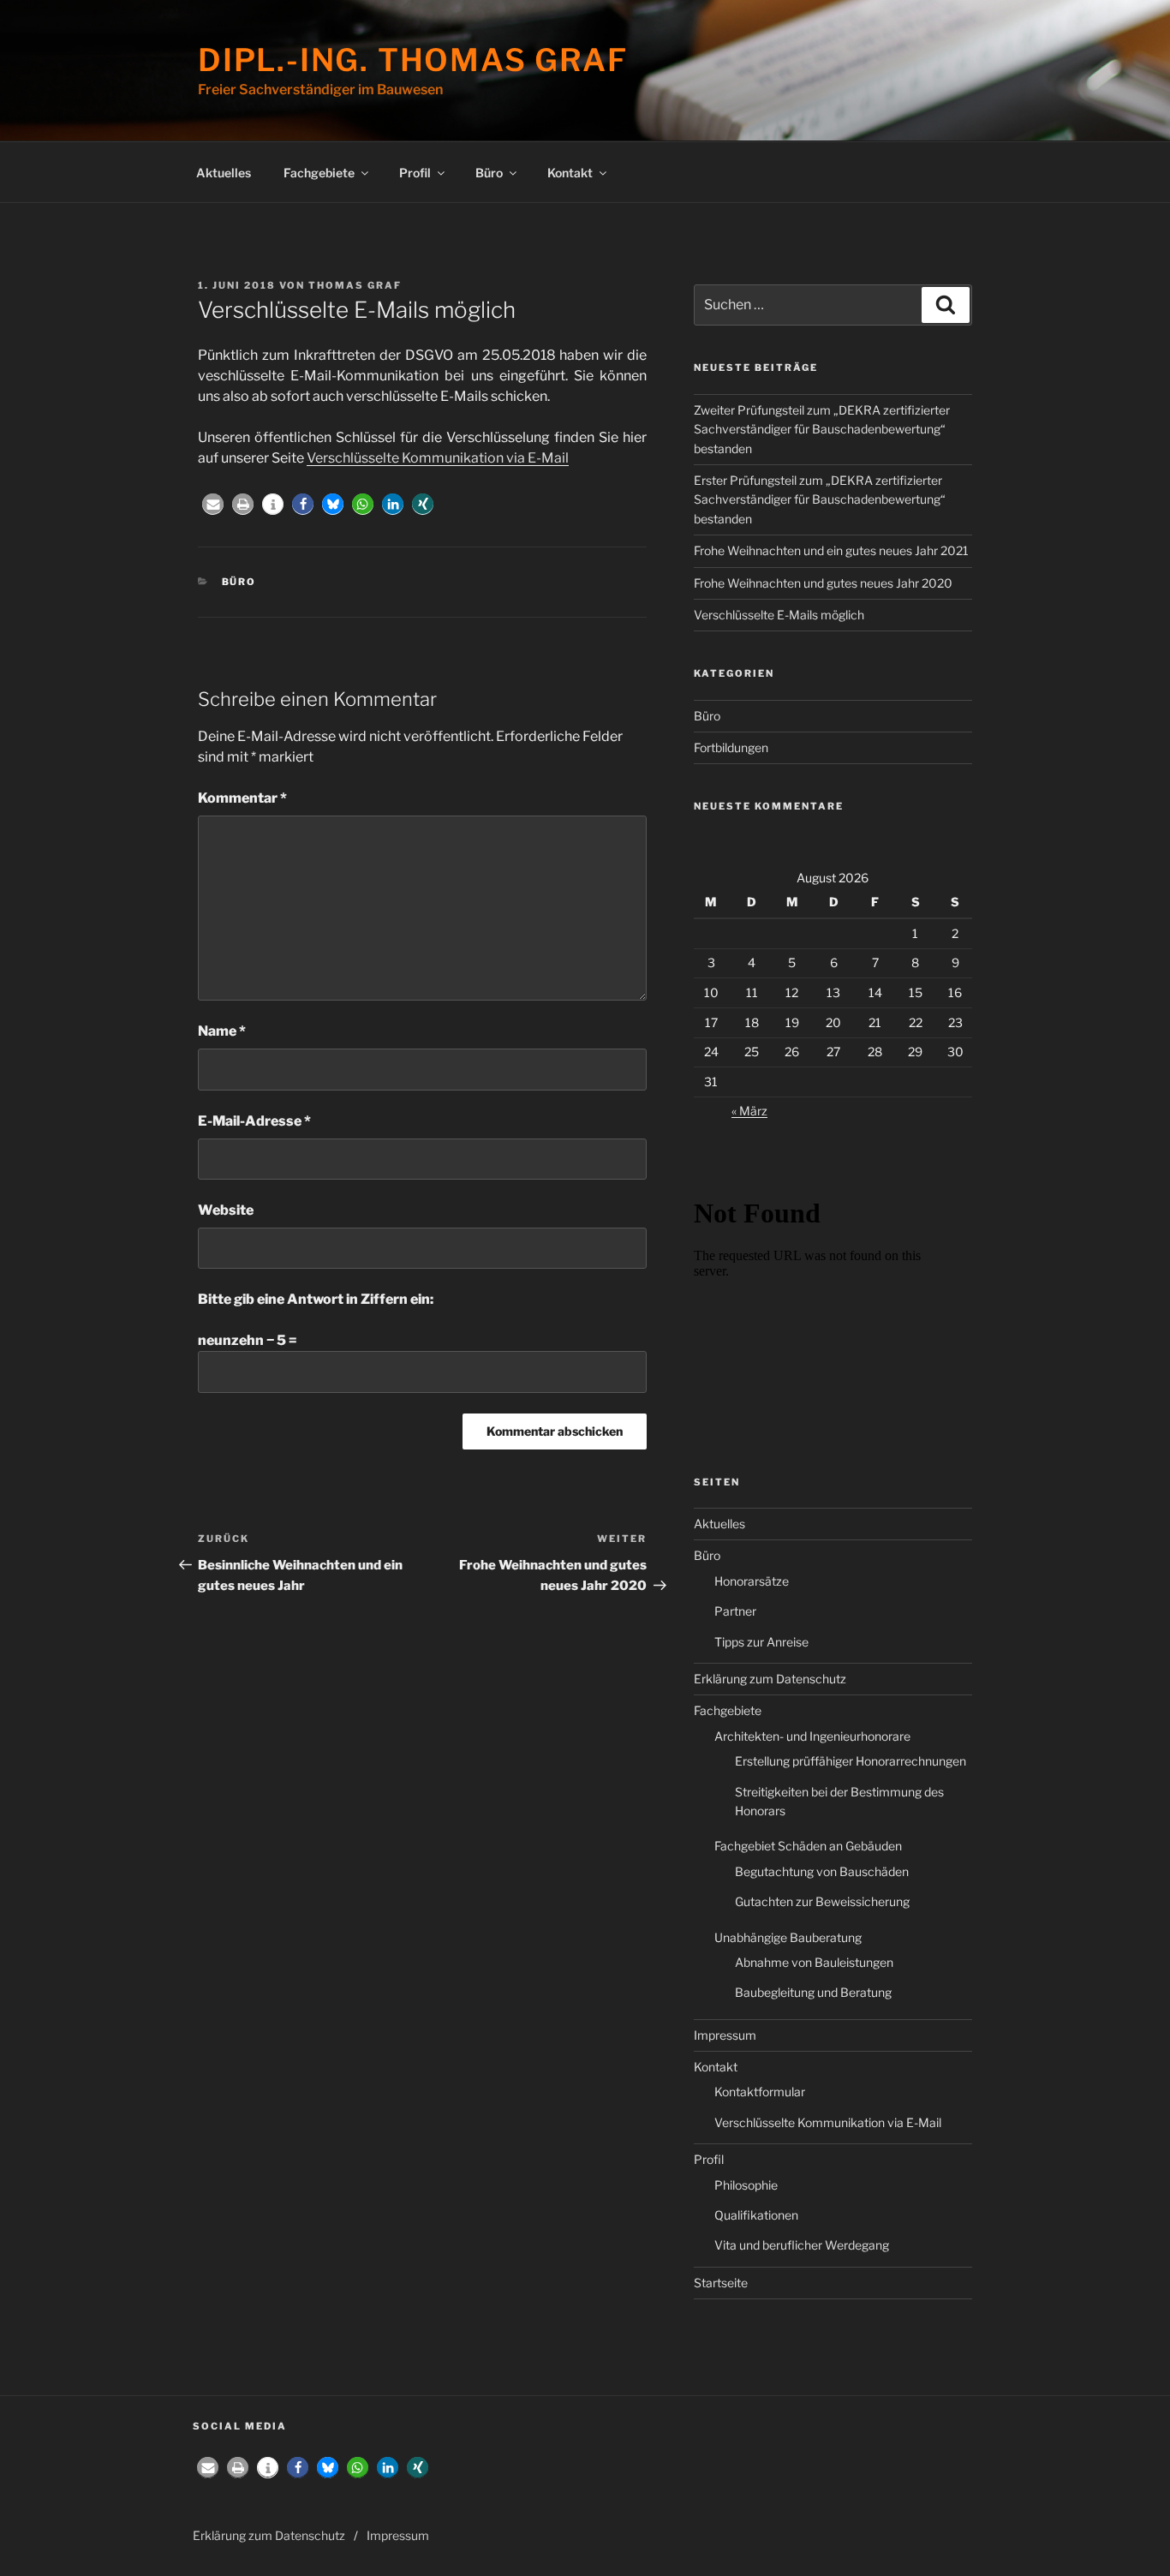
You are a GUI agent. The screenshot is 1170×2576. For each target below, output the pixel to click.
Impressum (725, 2035)
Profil (415, 173)
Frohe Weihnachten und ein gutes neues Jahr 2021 (831, 550)
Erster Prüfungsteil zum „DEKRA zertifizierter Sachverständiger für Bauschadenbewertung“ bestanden (820, 499)
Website (226, 1210)
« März (749, 1111)
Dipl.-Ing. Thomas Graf (413, 60)
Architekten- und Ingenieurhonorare (812, 1736)
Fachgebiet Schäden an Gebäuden (808, 1846)
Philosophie (746, 2185)
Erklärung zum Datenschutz (770, 1679)
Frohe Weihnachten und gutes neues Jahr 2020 (823, 583)
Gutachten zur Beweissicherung (822, 1901)
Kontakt (570, 173)
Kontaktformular (760, 2092)
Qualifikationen (756, 2215)
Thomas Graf (355, 285)
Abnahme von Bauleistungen (814, 1962)
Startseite (721, 2283)
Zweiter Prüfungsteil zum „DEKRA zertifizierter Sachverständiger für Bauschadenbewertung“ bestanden (822, 429)
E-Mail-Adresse (254, 1121)
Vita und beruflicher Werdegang (802, 2245)
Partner (735, 1611)
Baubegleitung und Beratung (813, 1992)
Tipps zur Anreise (761, 1642)
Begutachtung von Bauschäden (822, 1871)
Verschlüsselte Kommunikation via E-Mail (438, 458)
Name (222, 1031)
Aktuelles (224, 173)
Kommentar (242, 798)
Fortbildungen (731, 747)
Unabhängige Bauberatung (788, 1937)
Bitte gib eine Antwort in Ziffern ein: (316, 1299)
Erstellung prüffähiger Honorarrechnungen (851, 1761)
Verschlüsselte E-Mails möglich (779, 615)
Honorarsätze (752, 1581)
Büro (489, 173)
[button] (213, 504)
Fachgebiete (319, 173)
